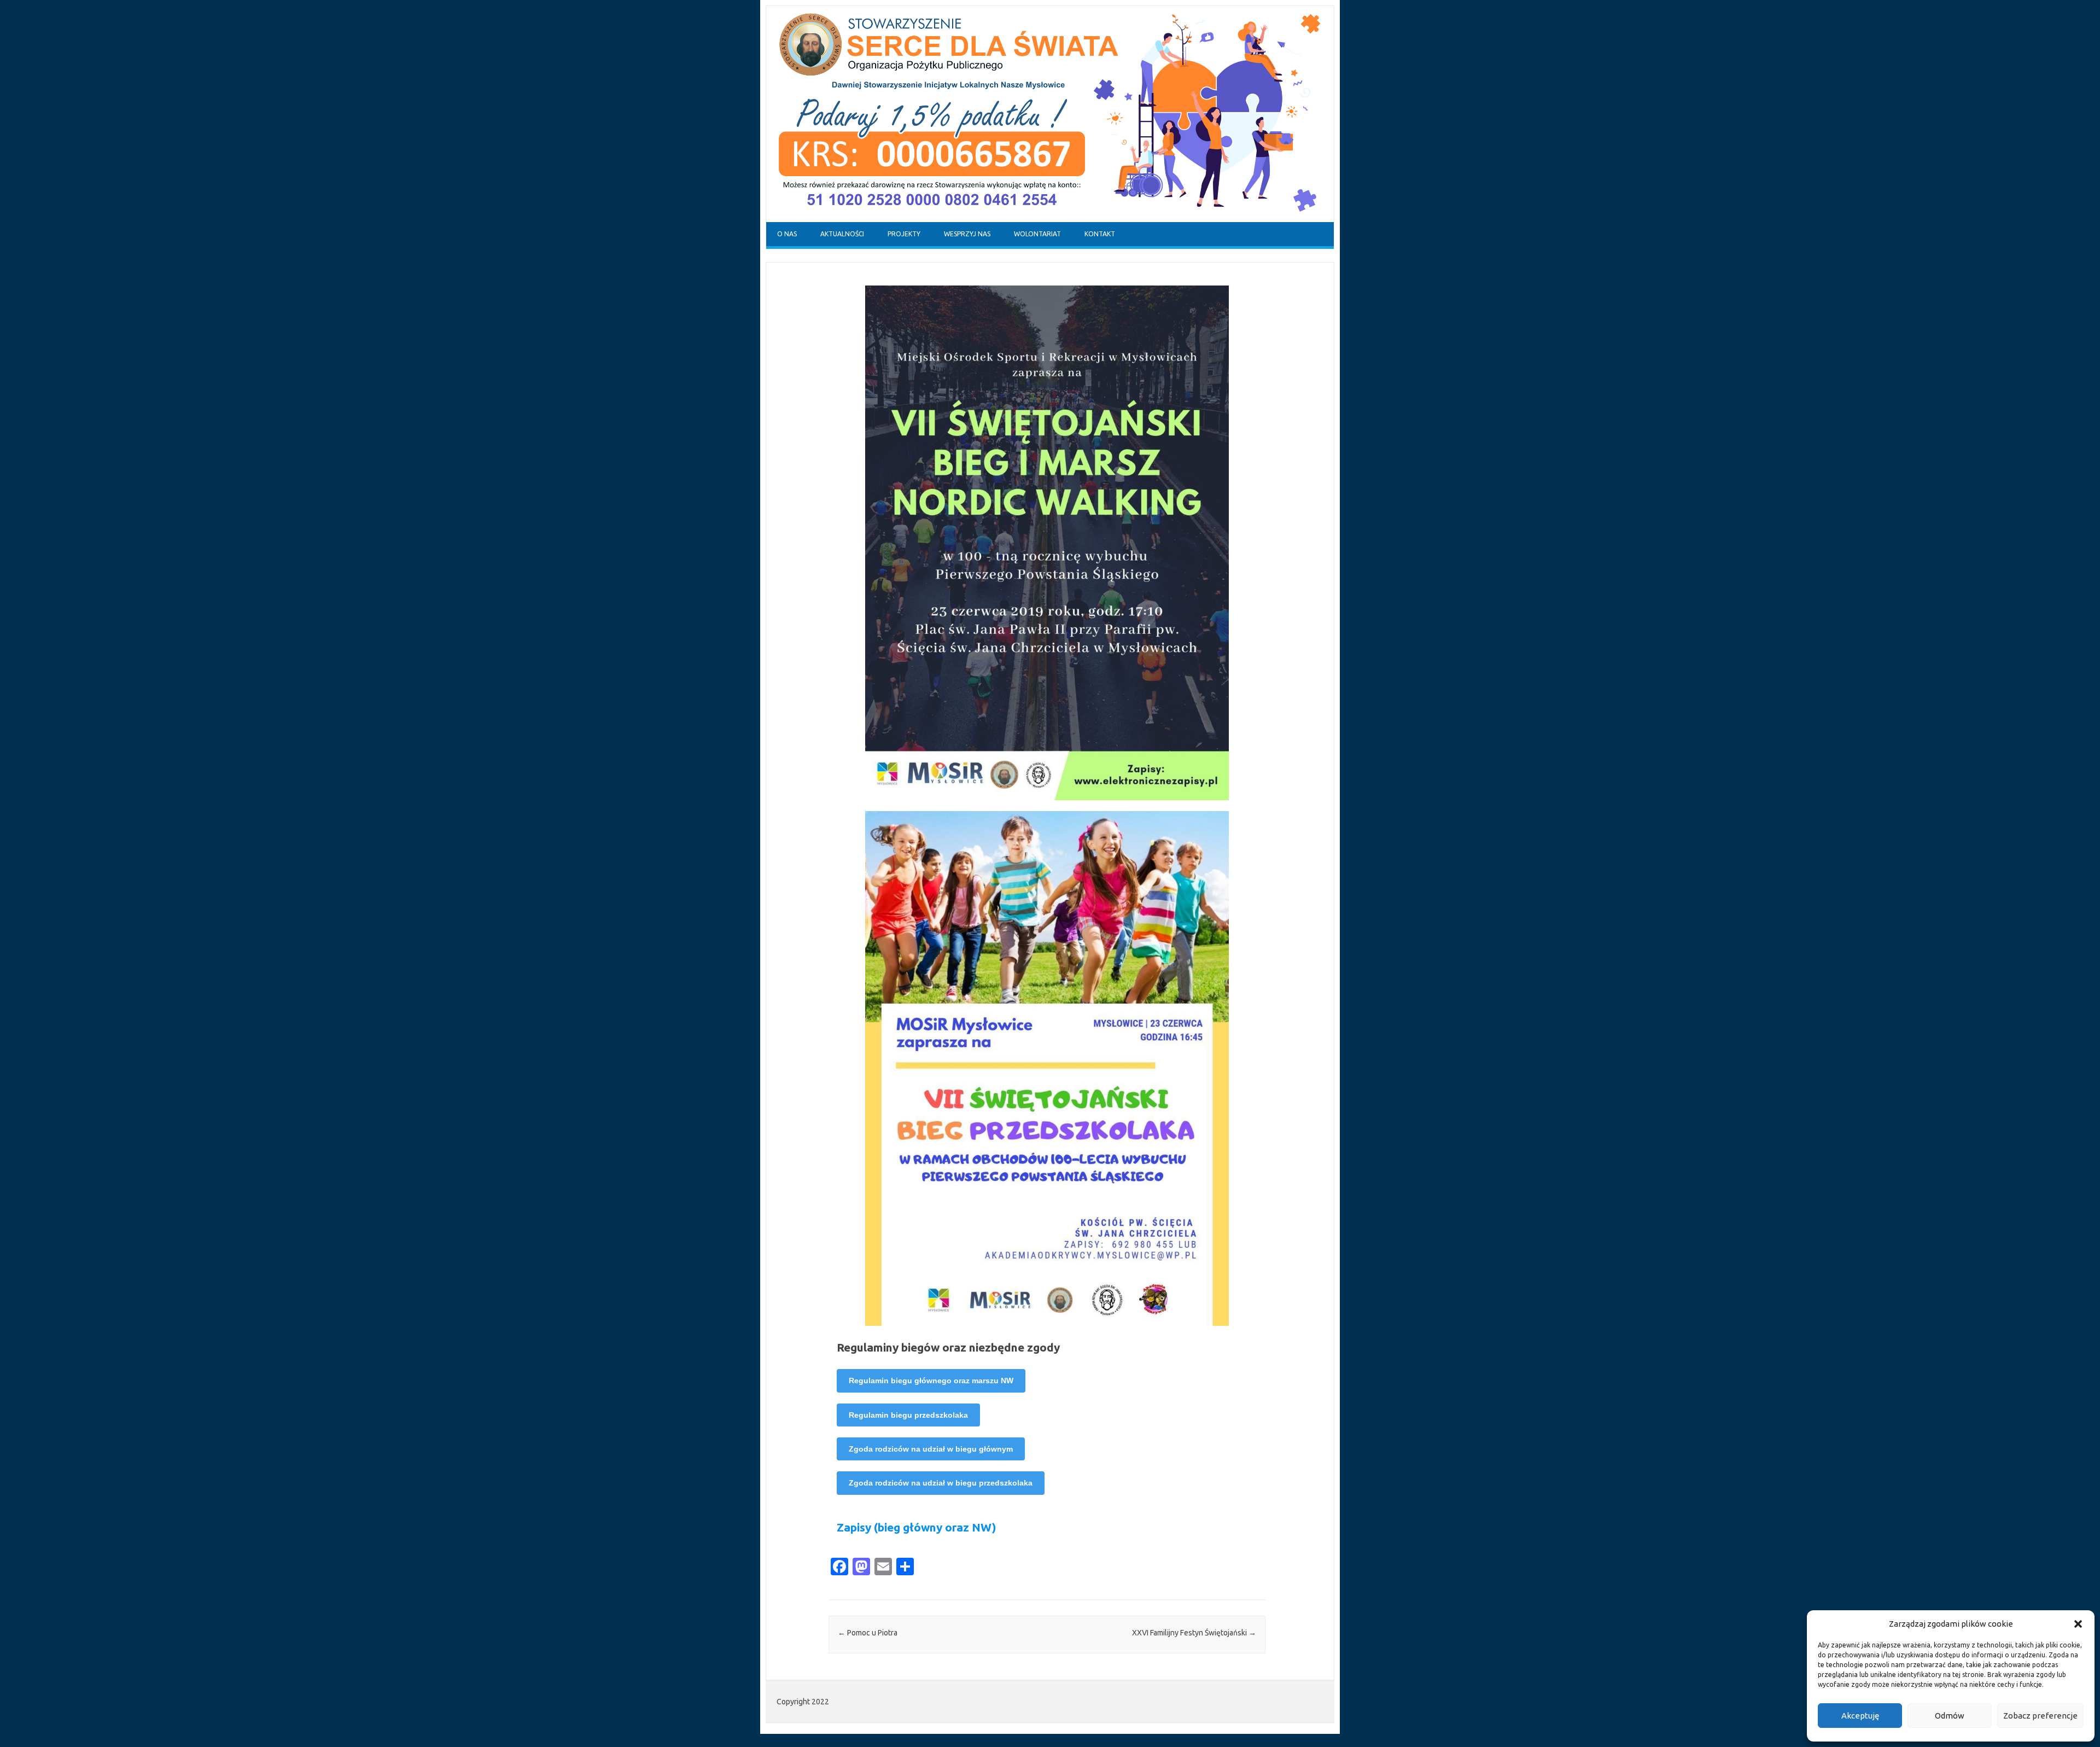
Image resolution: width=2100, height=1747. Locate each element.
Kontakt (1100, 234)
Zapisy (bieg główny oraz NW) (917, 1527)
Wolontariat (1037, 234)
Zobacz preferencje (2040, 1716)
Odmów (1950, 1716)
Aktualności (842, 234)
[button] (2078, 1624)
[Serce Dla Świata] (1050, 219)
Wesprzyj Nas (967, 234)
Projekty (904, 234)
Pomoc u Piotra (868, 1633)
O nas (787, 234)
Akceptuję (1860, 1716)
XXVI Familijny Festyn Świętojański (1194, 1633)
